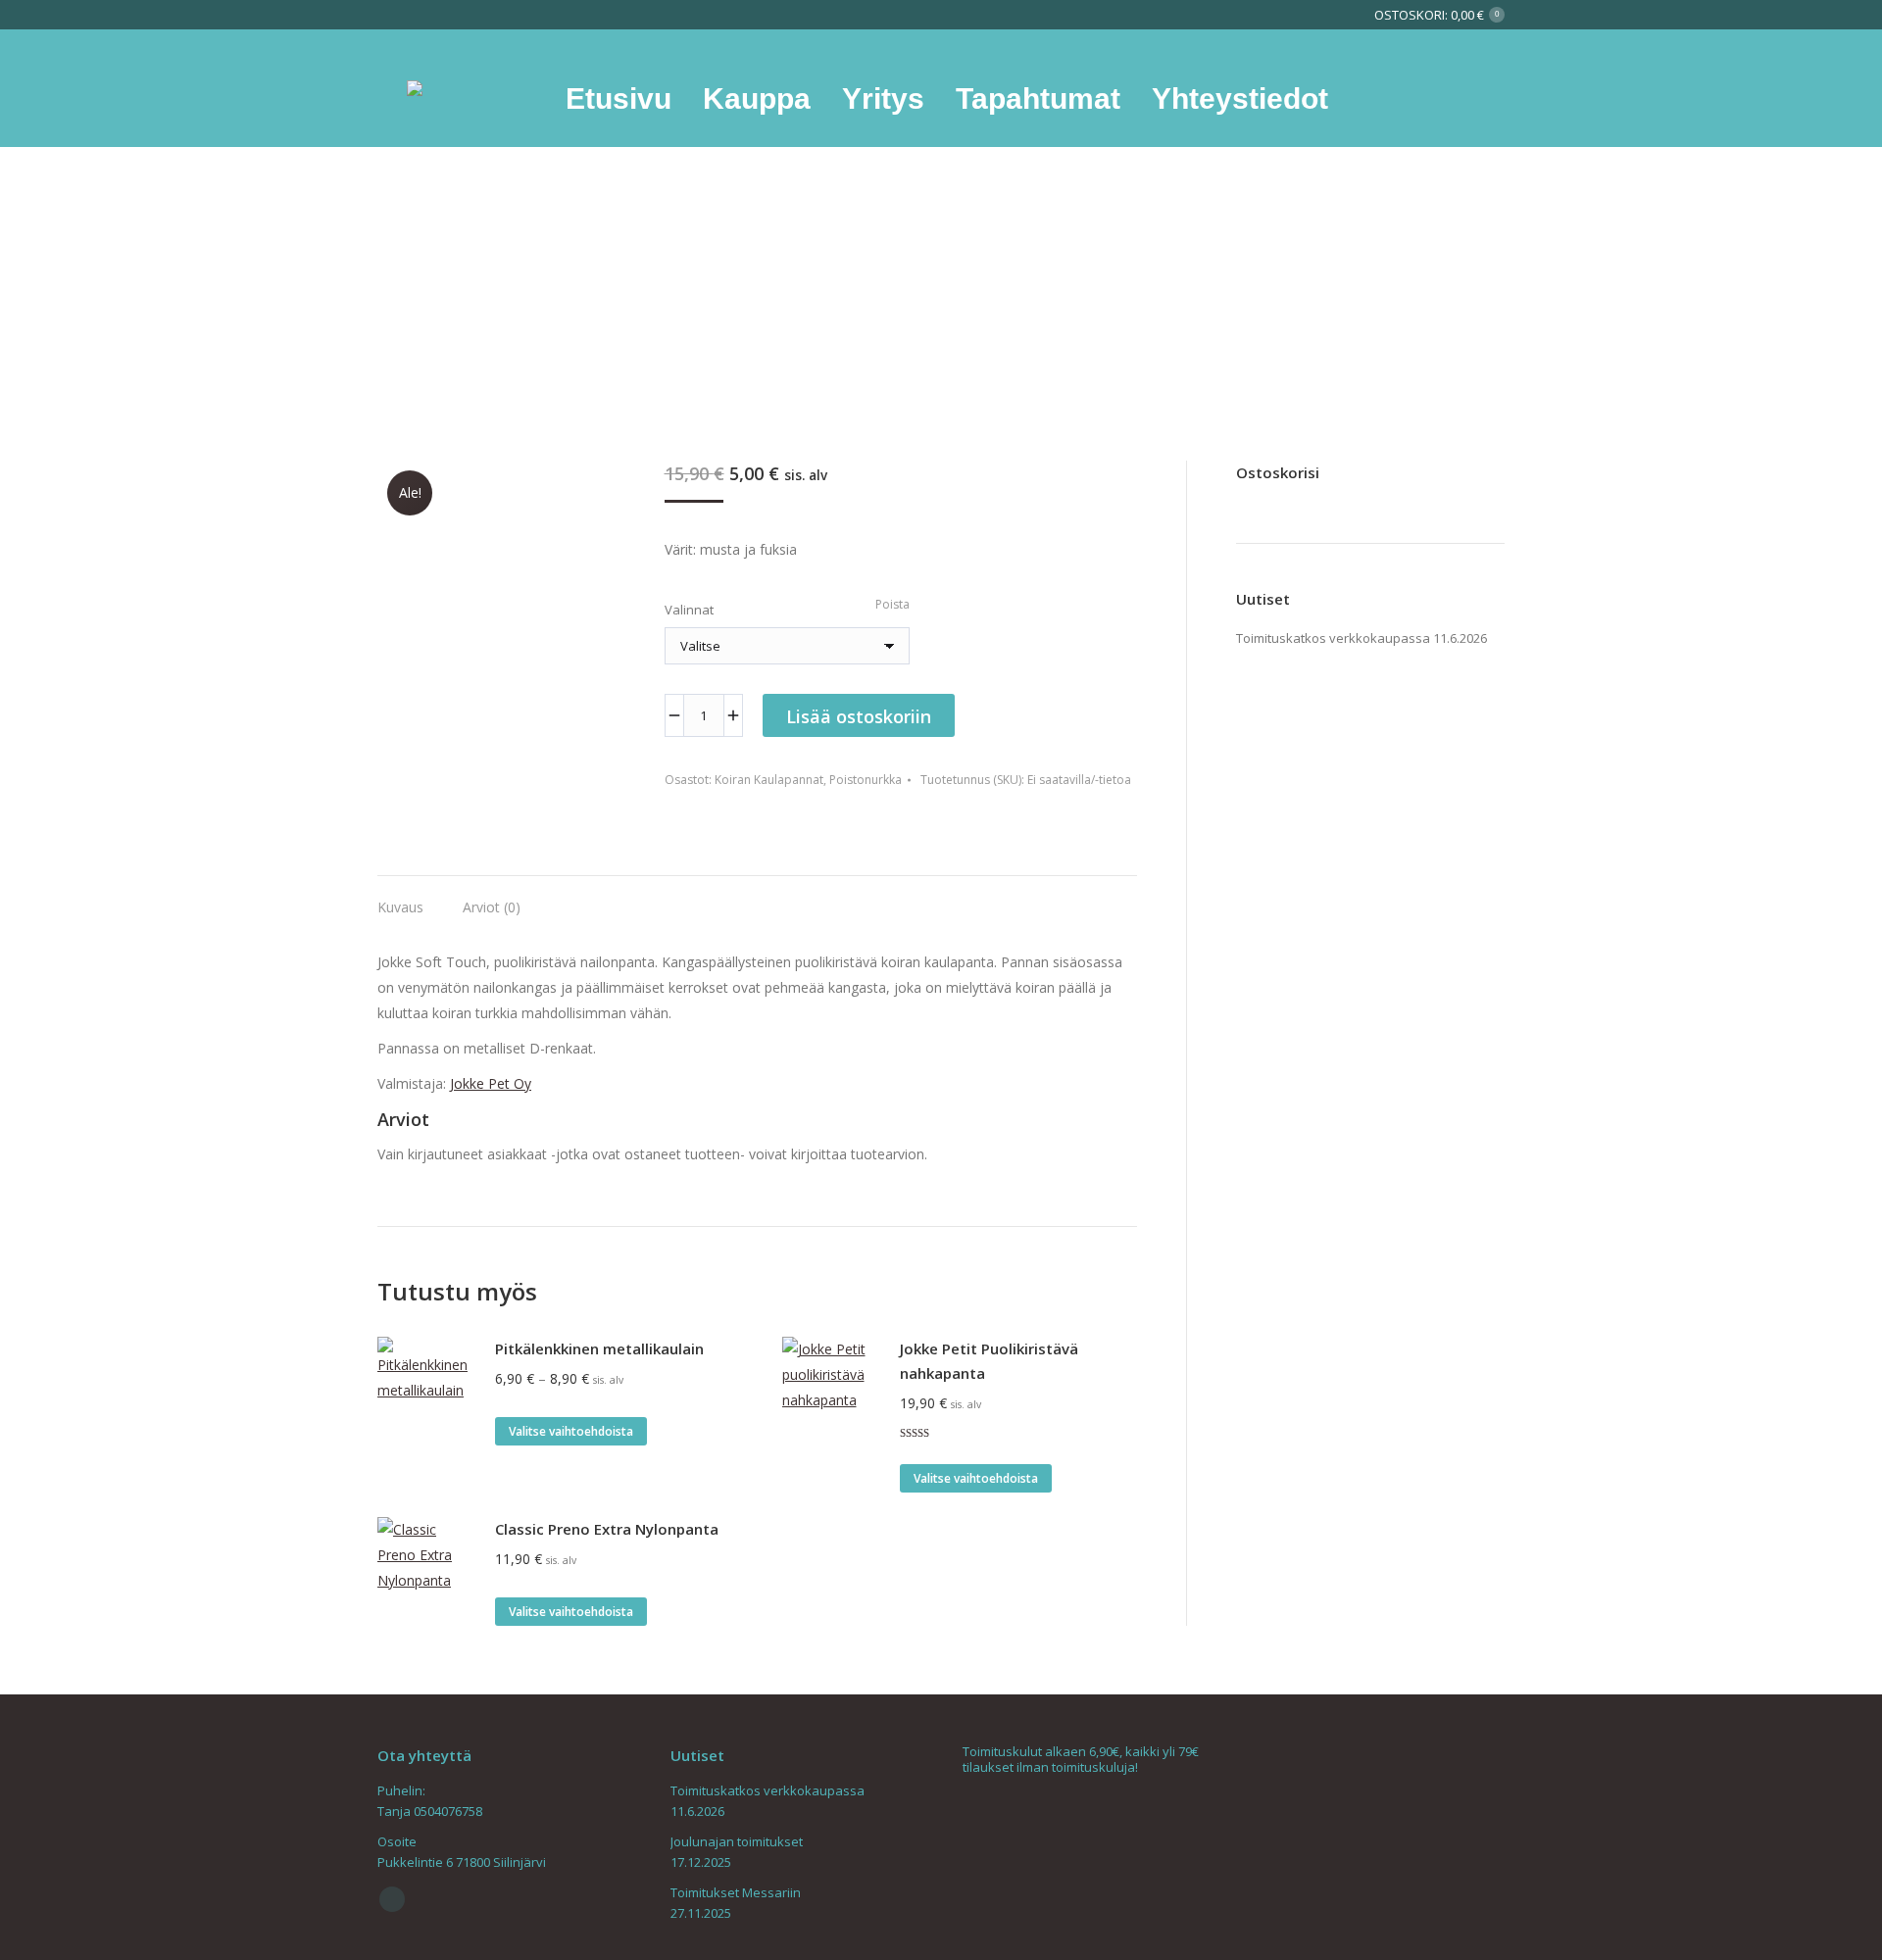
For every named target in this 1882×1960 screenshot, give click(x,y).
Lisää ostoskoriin (859, 716)
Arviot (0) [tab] (492, 907)
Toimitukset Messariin (736, 1892)
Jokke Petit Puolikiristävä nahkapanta (989, 1361)
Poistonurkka (866, 780)
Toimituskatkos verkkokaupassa (1333, 638)
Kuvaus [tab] (400, 907)
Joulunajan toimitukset (737, 1841)
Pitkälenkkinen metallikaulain (599, 1348)
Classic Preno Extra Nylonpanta (607, 1529)
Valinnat (689, 610)
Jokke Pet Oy (491, 1083)
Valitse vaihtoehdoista (571, 1431)
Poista (892, 604)
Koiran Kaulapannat (769, 780)
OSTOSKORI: (1436, 15)
